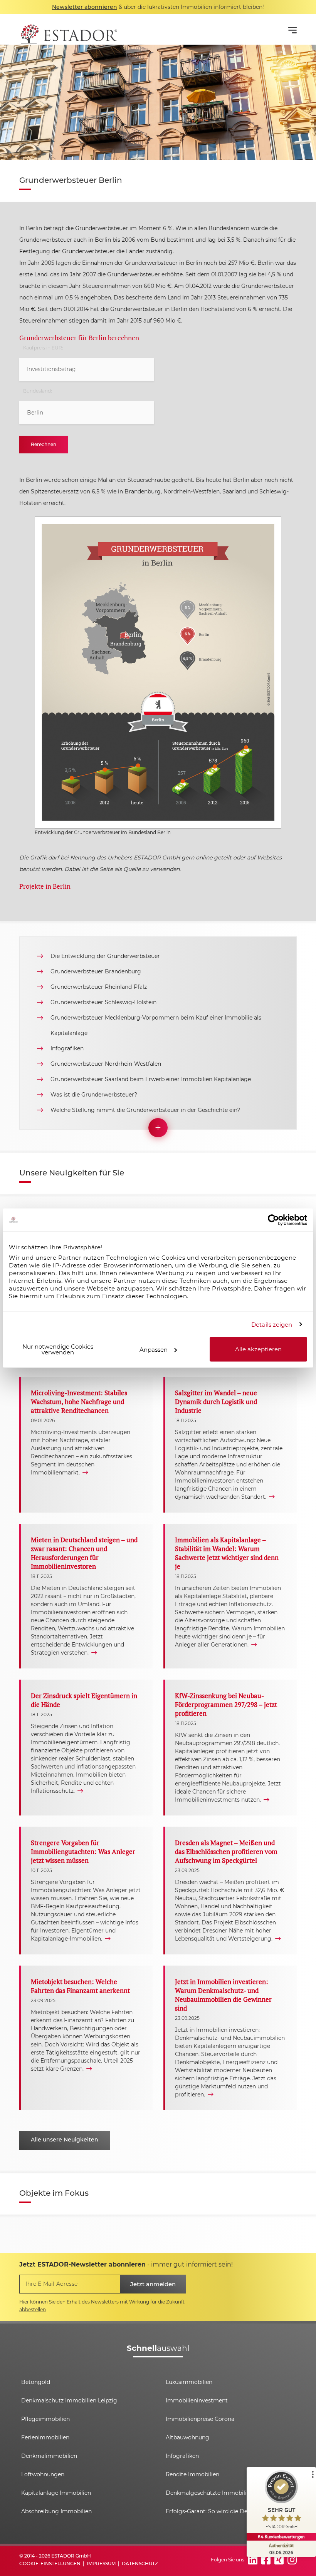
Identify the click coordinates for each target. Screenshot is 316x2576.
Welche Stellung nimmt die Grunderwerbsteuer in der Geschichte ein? (145, 1110)
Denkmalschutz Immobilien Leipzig (69, 2400)
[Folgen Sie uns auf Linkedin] (253, 2560)
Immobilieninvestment (197, 2400)
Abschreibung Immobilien (56, 2511)
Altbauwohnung (187, 2437)
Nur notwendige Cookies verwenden (58, 1349)
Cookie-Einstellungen (50, 2563)
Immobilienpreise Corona (200, 2419)
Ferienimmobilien (45, 2437)
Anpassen (154, 1349)
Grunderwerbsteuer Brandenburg (96, 971)
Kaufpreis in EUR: (43, 348)
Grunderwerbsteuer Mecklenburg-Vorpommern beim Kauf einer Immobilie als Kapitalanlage (156, 1025)
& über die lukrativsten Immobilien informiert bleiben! (158, 7)
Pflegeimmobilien (45, 2419)
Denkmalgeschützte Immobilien (209, 2493)
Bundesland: (37, 391)
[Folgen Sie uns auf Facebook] (266, 2560)
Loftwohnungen (43, 2474)
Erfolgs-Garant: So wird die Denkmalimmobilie (229, 2511)
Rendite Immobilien (192, 2474)
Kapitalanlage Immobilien (56, 2493)
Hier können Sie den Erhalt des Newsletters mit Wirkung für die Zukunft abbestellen (102, 2306)
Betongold (36, 2382)
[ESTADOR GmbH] (68, 29)
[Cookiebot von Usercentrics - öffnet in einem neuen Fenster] (273, 1220)
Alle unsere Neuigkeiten (65, 2140)
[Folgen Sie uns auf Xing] (279, 2560)
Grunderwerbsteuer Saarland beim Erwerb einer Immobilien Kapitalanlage (151, 1079)
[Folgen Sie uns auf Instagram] (292, 2560)
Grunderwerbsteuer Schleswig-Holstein (103, 1002)
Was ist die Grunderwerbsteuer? (94, 1095)
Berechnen (44, 444)
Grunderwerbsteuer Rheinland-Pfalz (99, 987)
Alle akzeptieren (258, 1349)
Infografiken (67, 1048)
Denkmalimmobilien (49, 2456)
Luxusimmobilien (189, 2382)
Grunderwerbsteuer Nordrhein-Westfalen (106, 1064)
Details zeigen (272, 1324)
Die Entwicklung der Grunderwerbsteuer (105, 956)
